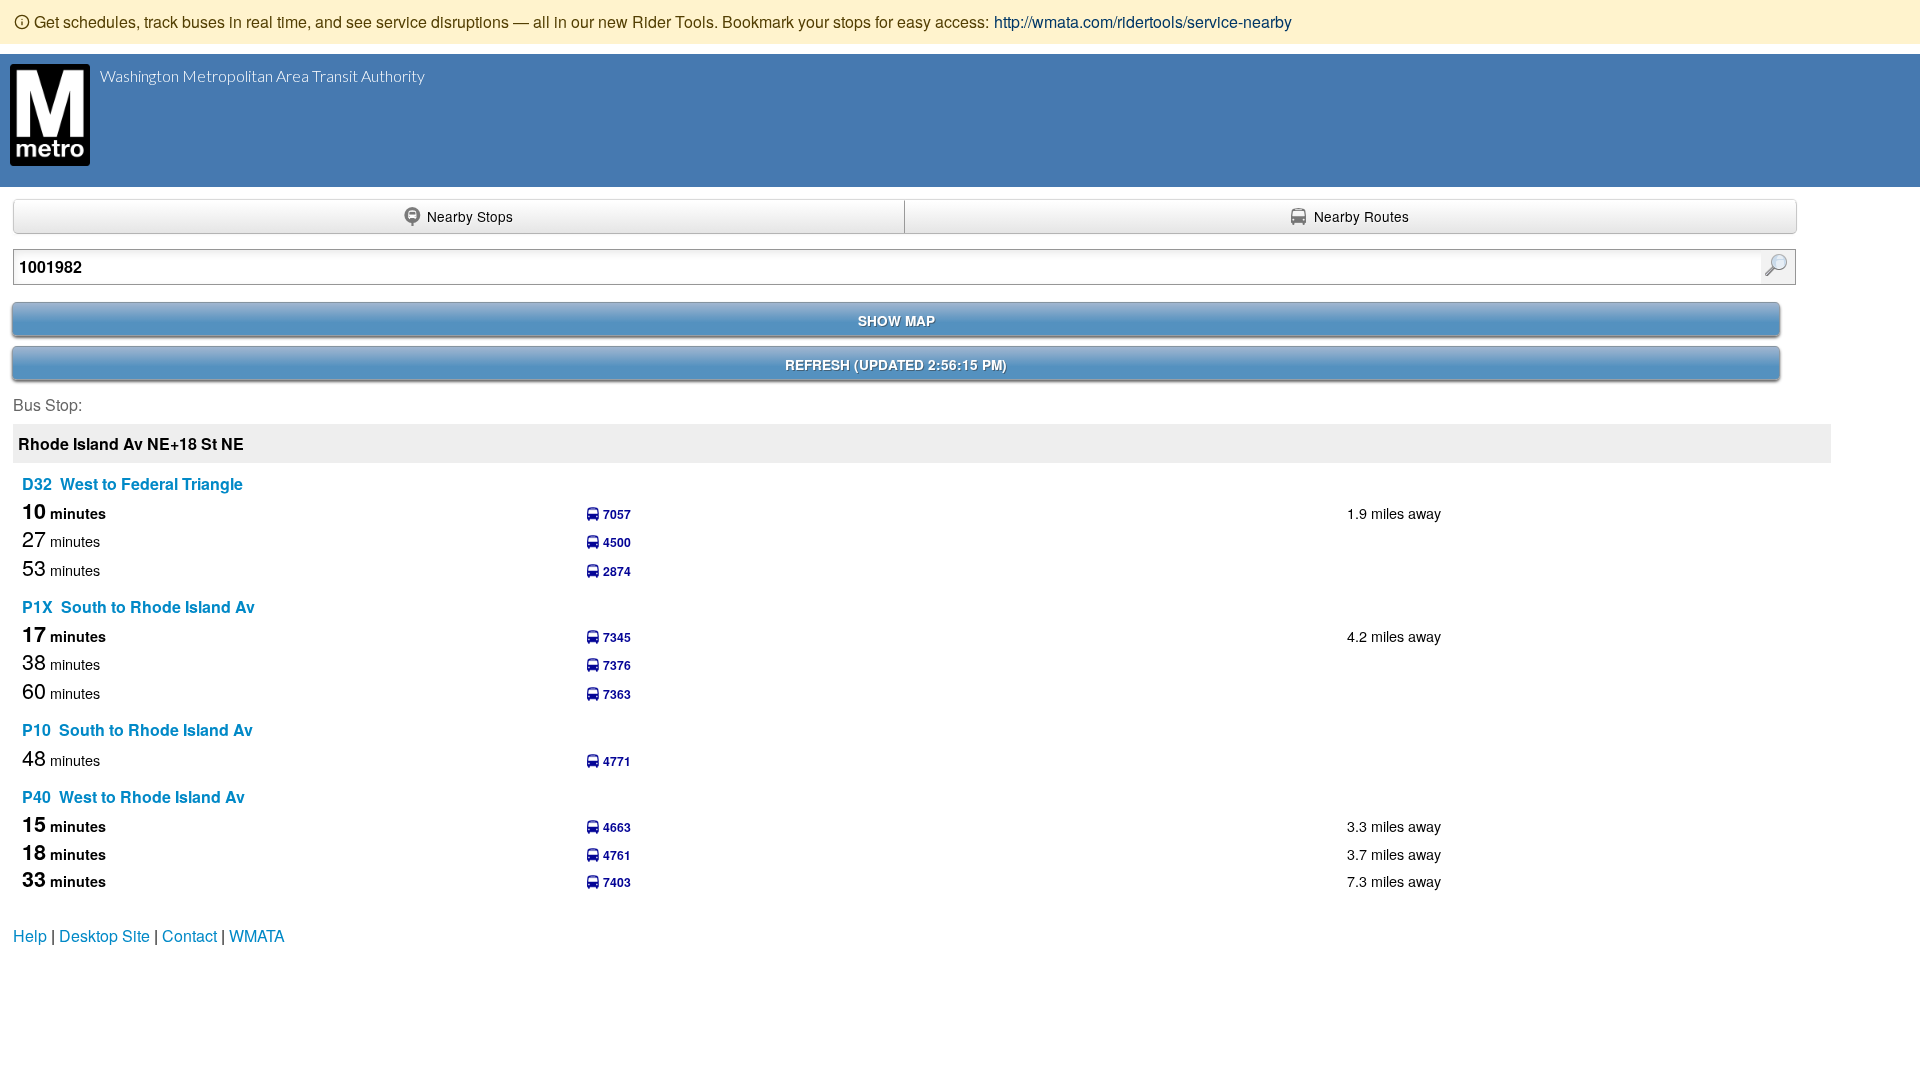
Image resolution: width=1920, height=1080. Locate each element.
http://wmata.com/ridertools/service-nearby (1143, 21)
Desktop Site (104, 935)
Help (30, 935)
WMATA (257, 935)
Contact (189, 935)
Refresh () (896, 364)
